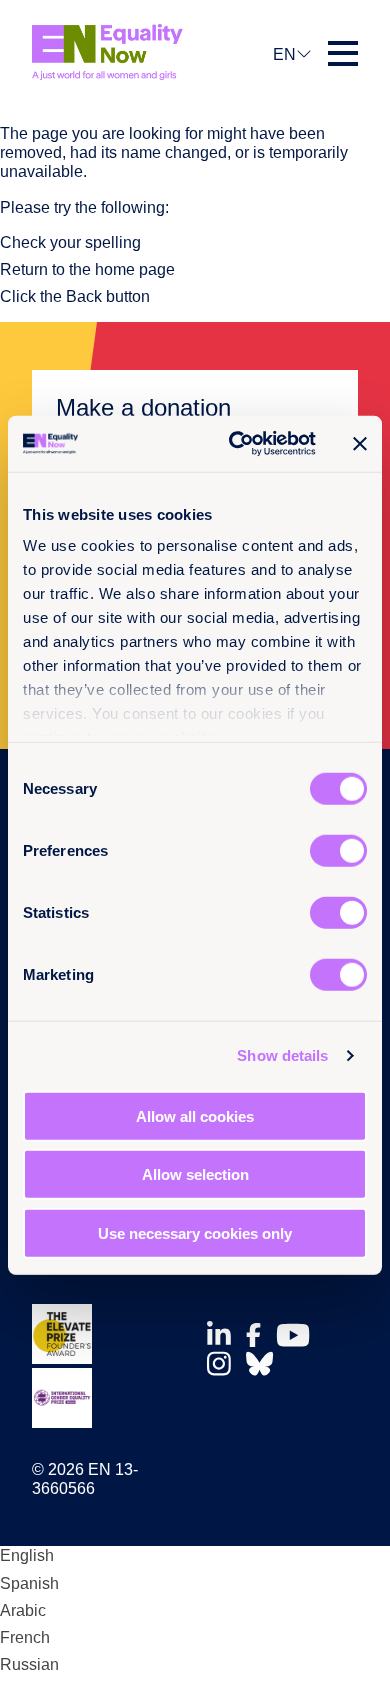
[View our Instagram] (224, 1363)
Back (84, 296)
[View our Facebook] (259, 1335)
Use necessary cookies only (195, 1232)
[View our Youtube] (298, 1335)
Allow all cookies (195, 1115)
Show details (282, 1055)
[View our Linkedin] (224, 1334)
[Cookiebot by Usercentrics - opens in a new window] (236, 444)
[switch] (338, 850)
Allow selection (195, 1174)
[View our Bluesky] (265, 1363)
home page (135, 269)
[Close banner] (360, 444)
